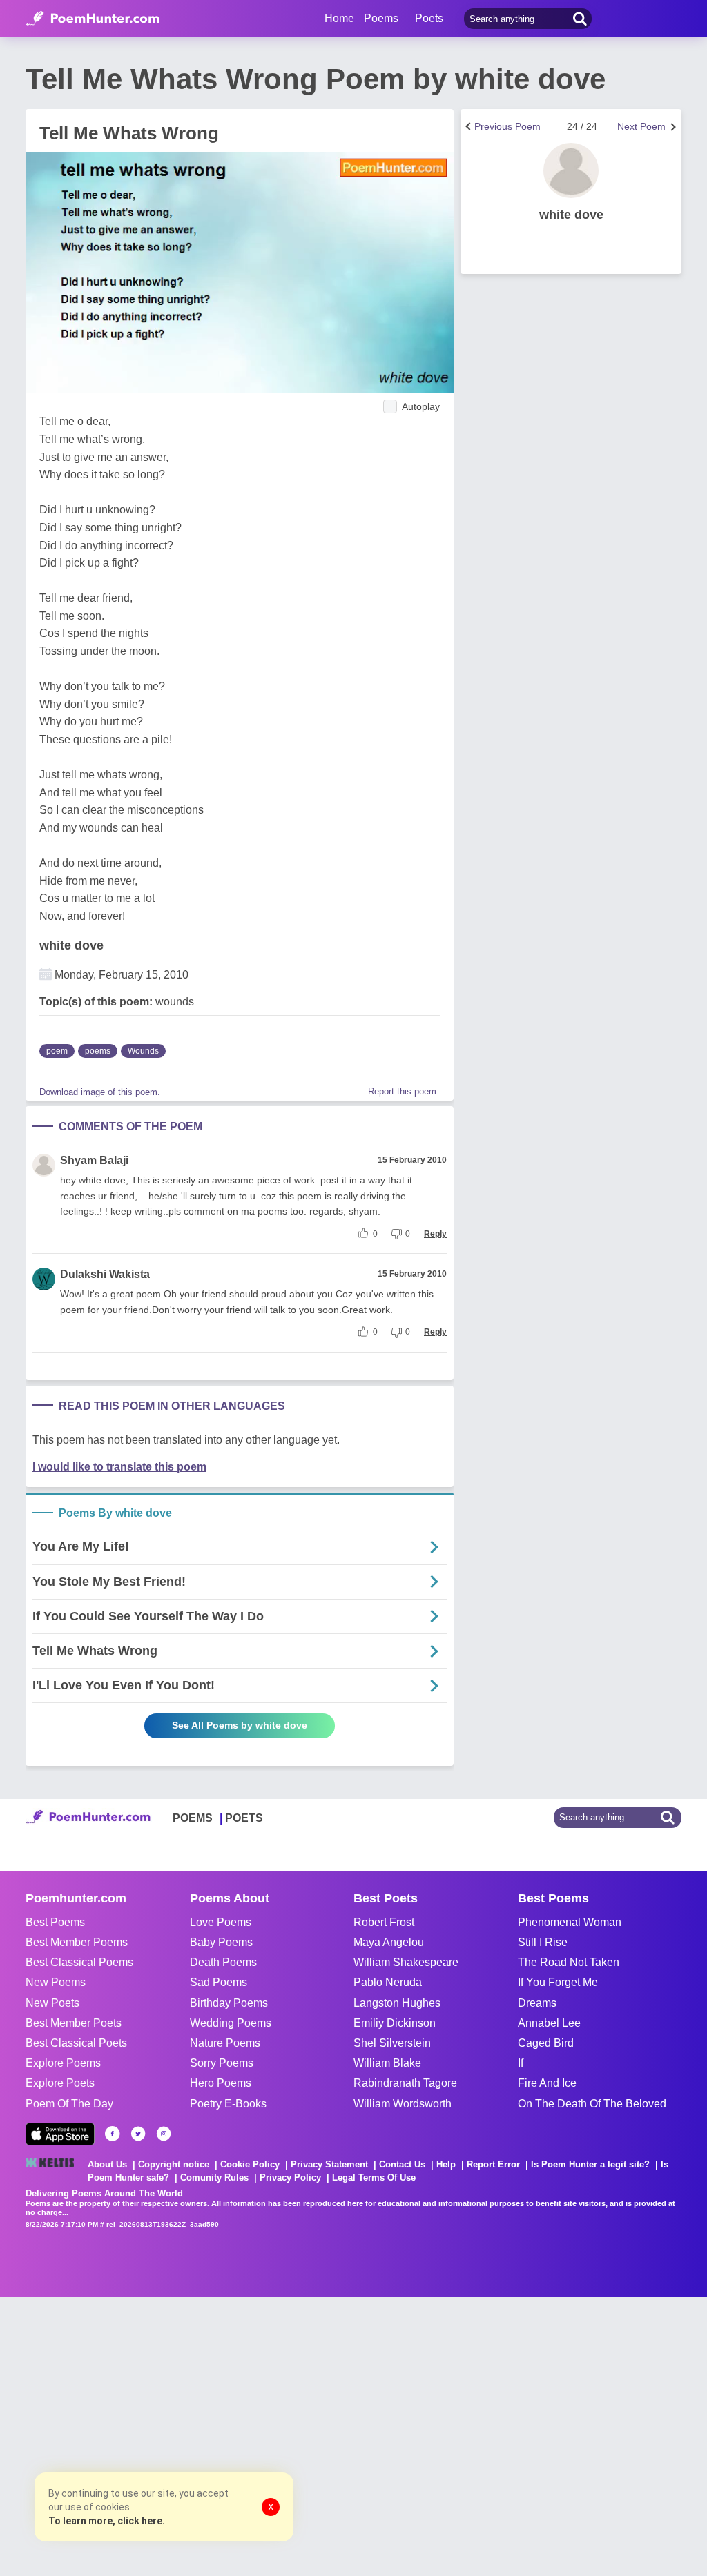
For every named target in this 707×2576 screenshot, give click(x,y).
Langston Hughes (397, 2003)
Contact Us (402, 2164)
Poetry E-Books (228, 2104)
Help (446, 2164)
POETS (244, 1818)
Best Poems (55, 1922)
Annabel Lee (549, 2023)
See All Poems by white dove (240, 1725)
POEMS (193, 1818)
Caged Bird (546, 2043)
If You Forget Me (558, 1982)
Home (339, 18)
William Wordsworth (403, 2104)
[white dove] (571, 170)
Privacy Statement (329, 2164)
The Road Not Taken (569, 1962)
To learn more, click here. (107, 2521)
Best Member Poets (74, 2023)
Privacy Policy (290, 2177)
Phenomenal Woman (570, 1922)
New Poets (52, 2003)
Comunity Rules (214, 2177)
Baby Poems (221, 1942)
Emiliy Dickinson (395, 2023)
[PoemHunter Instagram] (164, 2134)
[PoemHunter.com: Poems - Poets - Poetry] (93, 19)
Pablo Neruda (388, 1982)
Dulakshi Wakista (105, 1274)
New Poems (56, 1982)
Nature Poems (225, 2043)
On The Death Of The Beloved (592, 2104)
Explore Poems (63, 2063)
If (521, 2063)
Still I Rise (543, 1942)
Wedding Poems (231, 2023)
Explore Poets (60, 2083)
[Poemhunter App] (60, 2134)
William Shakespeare (406, 1962)
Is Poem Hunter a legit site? (590, 2164)
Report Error (493, 2164)
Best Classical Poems (79, 1962)
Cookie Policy (250, 2164)
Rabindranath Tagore (405, 2083)
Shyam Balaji (94, 1160)
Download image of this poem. (100, 1092)
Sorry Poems (222, 2063)
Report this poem (402, 1091)
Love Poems (221, 1922)
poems (98, 1051)
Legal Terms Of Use (374, 2177)
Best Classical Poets (76, 2043)
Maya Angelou (389, 1942)
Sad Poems (219, 1982)
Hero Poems (221, 2083)
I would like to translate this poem (119, 1467)
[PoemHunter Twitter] (138, 2134)
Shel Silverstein (392, 2043)
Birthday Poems (229, 2003)
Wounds (143, 1051)
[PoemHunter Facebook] (113, 2134)
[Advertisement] (207, 2435)
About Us (107, 2164)
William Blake (387, 2063)
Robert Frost (384, 1922)
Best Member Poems (77, 1942)
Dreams (537, 2003)
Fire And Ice (547, 2083)
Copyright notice (174, 2164)
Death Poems (223, 1962)
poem (57, 1051)
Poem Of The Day (69, 2104)
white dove (71, 945)
